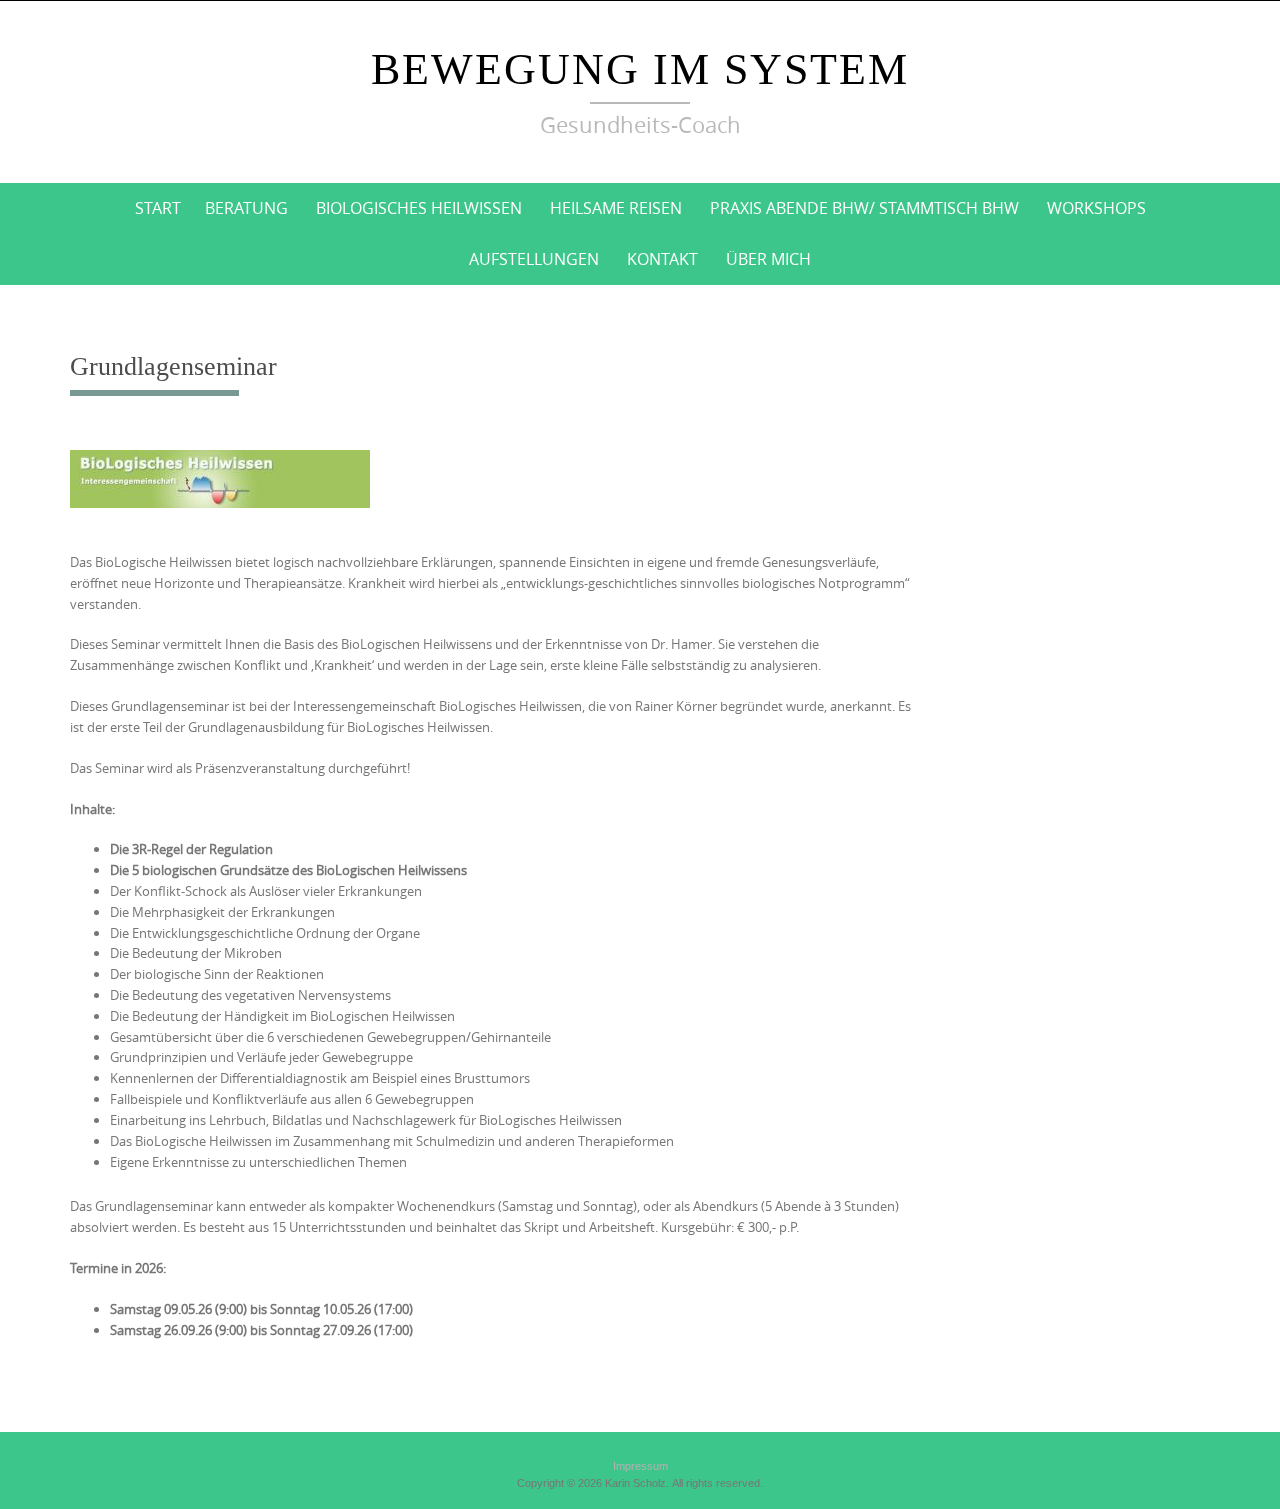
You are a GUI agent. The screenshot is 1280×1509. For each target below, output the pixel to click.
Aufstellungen (534, 259)
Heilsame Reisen (616, 208)
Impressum (640, 1466)
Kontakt (662, 259)
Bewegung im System (640, 69)
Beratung (246, 208)
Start (158, 208)
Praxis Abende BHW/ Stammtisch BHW (864, 208)
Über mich (768, 259)
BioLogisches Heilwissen (419, 208)
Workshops (1096, 208)
